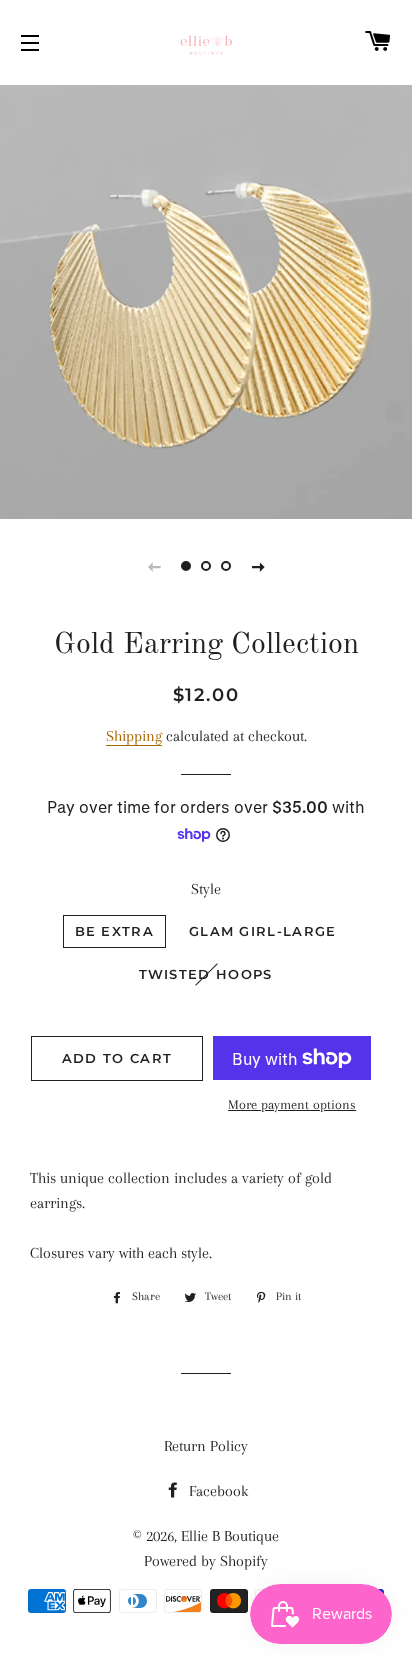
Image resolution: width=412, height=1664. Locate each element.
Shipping (134, 736)
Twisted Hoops (206, 974)
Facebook (216, 1491)
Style (206, 889)
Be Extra (114, 931)
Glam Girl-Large (263, 931)
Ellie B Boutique (230, 1536)
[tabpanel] (206, 299)
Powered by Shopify (206, 1561)
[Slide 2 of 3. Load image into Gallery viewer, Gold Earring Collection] (206, 566)
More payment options (292, 1104)
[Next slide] (258, 566)
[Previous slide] (154, 566)
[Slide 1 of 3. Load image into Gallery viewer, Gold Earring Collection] (186, 566)
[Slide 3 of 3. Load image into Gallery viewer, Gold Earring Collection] (226, 566)
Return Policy (206, 1446)
